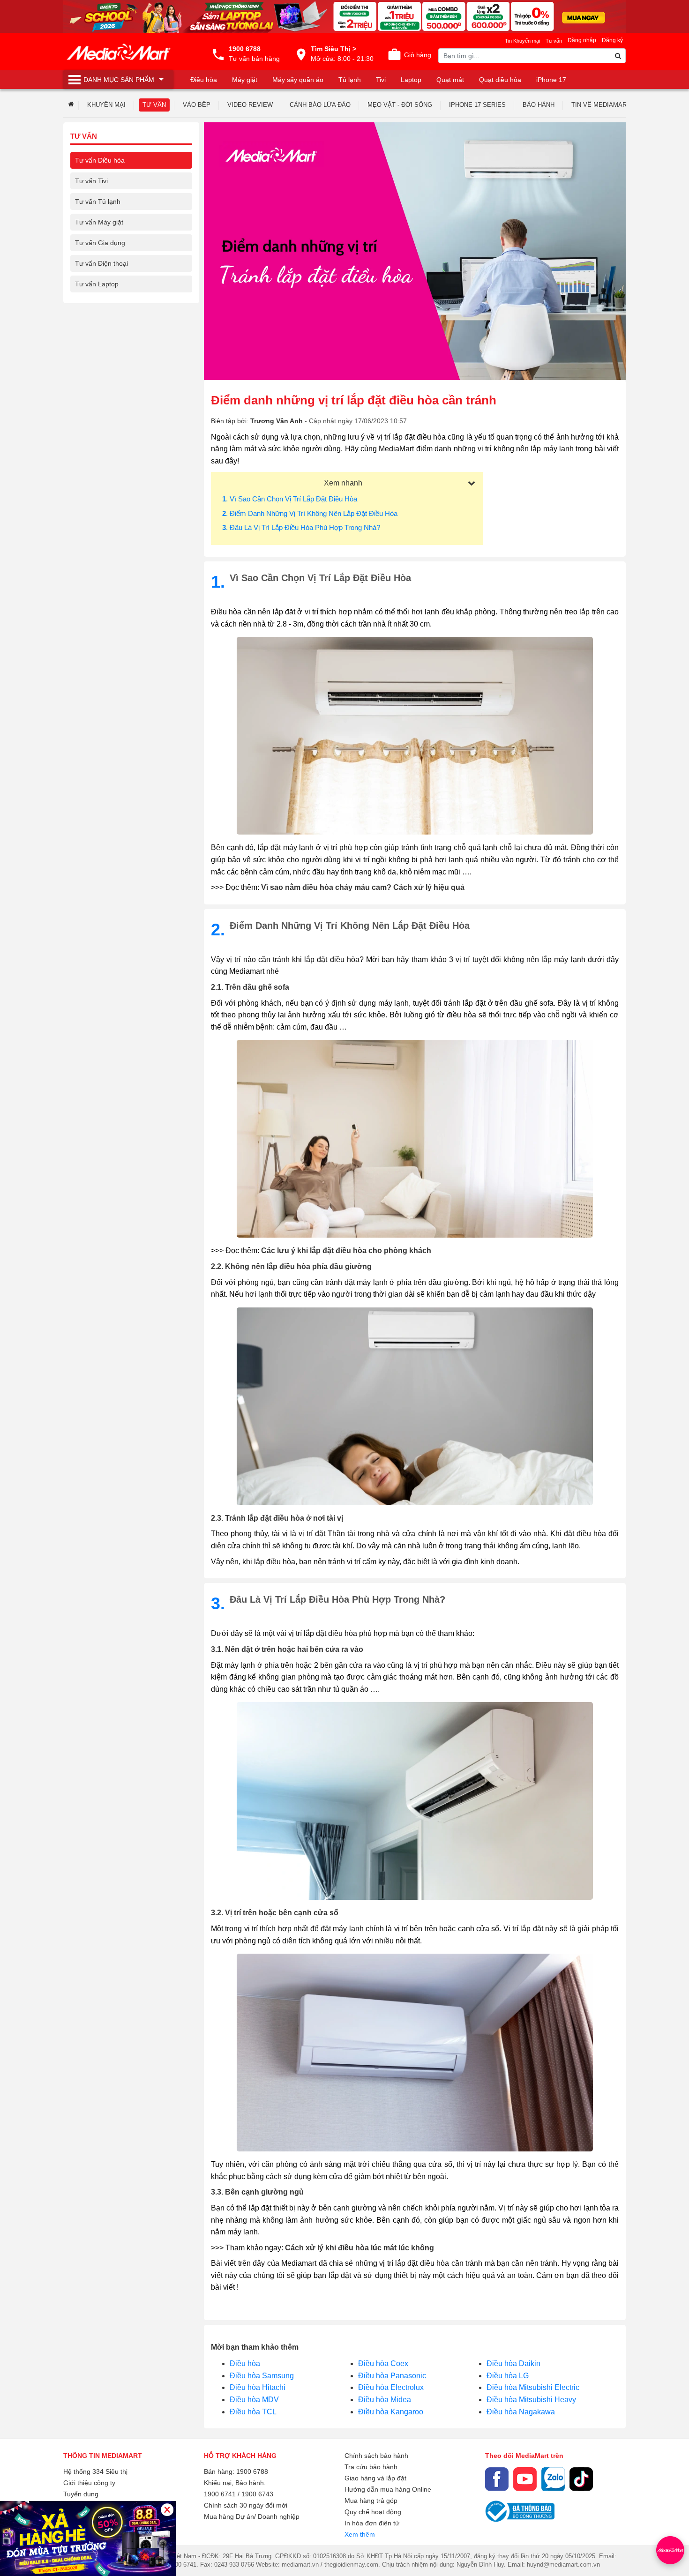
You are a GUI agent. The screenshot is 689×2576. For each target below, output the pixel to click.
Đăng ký (612, 40)
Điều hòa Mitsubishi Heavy (531, 2400)
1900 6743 (257, 2494)
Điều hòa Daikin (513, 2363)
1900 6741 (220, 2494)
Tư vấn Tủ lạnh (98, 202)
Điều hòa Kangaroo (391, 2412)
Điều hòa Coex (383, 2363)
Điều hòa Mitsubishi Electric (533, 2387)
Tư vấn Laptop (97, 284)
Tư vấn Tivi (91, 181)
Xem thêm (360, 2534)
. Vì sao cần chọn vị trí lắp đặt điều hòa (290, 499)
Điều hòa (245, 2363)
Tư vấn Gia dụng (100, 243)
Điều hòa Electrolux (391, 2387)
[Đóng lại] (167, 2510)
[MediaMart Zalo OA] (553, 2479)
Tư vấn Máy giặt (99, 222)
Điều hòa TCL (253, 2412)
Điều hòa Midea (385, 2400)
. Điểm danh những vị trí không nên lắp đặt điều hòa (310, 513)
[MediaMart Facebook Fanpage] (497, 2479)
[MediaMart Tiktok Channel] (581, 2479)
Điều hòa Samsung (262, 2376)
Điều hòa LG (508, 2376)
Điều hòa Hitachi (258, 2387)
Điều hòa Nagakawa (521, 2412)
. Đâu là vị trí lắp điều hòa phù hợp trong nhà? (301, 527)
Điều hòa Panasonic (392, 2376)
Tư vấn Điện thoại (101, 263)
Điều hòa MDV (254, 2400)
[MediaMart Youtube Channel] (525, 2479)
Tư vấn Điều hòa (100, 160)
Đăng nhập (582, 40)
